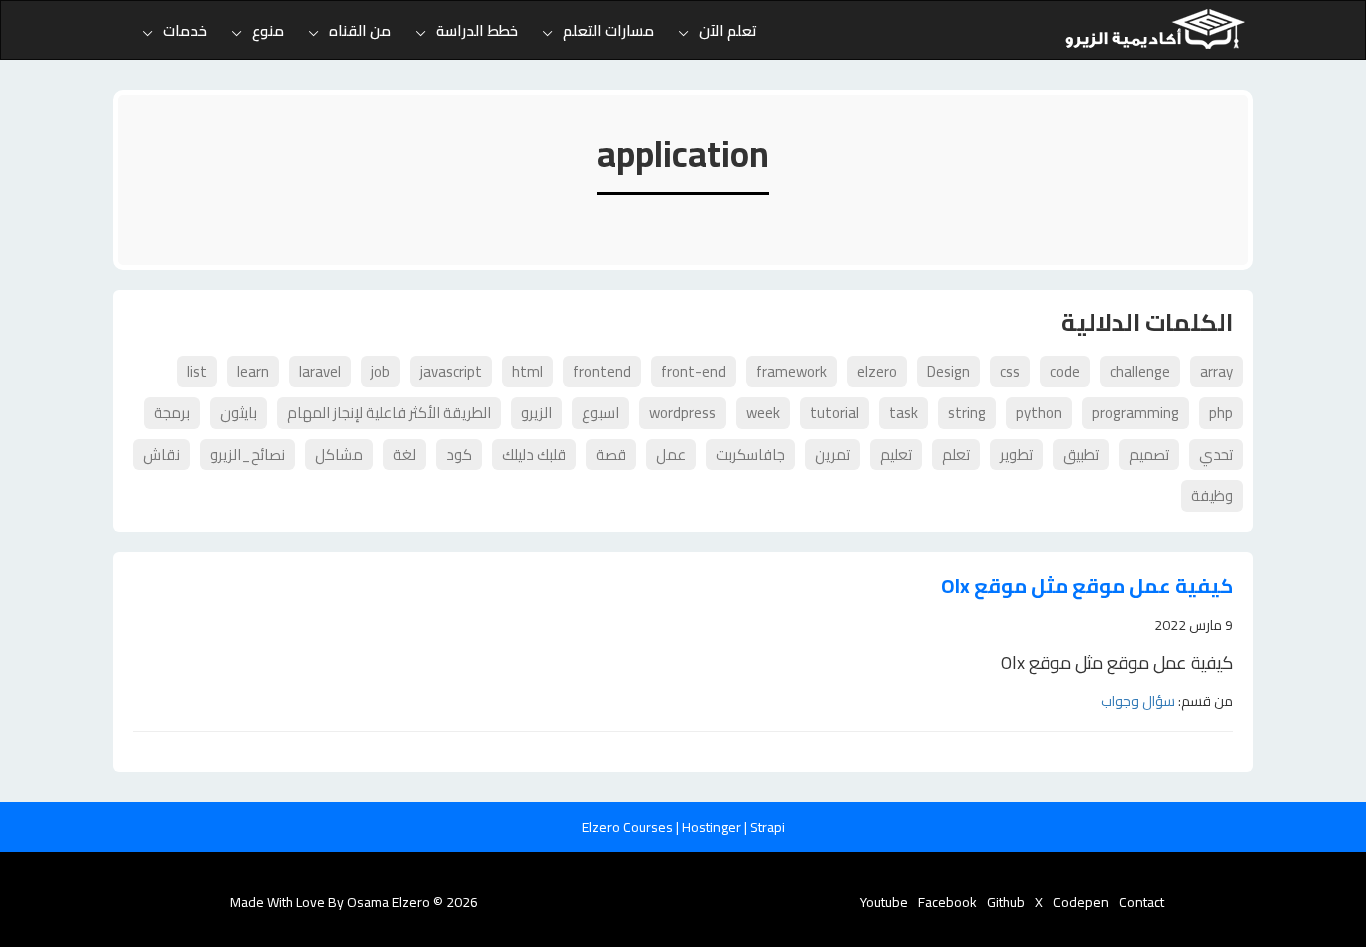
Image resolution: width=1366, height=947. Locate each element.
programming (1135, 412)
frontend (602, 371)
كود (459, 454)
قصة (611, 454)
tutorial (834, 412)
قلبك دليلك (534, 454)
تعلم (956, 454)
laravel (320, 371)
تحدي (1216, 454)
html (527, 371)
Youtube (884, 902)
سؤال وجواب (1138, 701)
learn (253, 371)
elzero (877, 371)
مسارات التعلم (608, 30)
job (380, 371)
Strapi (767, 827)
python (1039, 412)
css (1010, 371)
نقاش (161, 454)
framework (791, 371)
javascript (451, 371)
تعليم (896, 454)
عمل (671, 454)
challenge (1140, 371)
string (967, 412)
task (903, 412)
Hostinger (713, 827)
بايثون (238, 412)
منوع (268, 30)
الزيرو (536, 412)
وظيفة (1212, 495)
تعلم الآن (728, 30)
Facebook (947, 902)
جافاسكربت (750, 454)
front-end (693, 371)
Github (1006, 902)
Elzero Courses (629, 827)
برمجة (172, 412)
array (1216, 371)
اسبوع (600, 412)
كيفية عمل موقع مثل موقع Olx (1087, 586)
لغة (404, 454)
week (763, 412)
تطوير (1016, 454)
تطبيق (1081, 454)
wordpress (682, 412)
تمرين (832, 454)
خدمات (185, 30)
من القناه (360, 30)
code (1065, 371)
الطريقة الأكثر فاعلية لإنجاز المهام (389, 412)
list (197, 371)
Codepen (1081, 902)
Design (948, 371)
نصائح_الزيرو (247, 454)
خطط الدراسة (477, 30)
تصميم (1149, 454)
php (1221, 412)
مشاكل (339, 454)
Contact (1141, 902)
